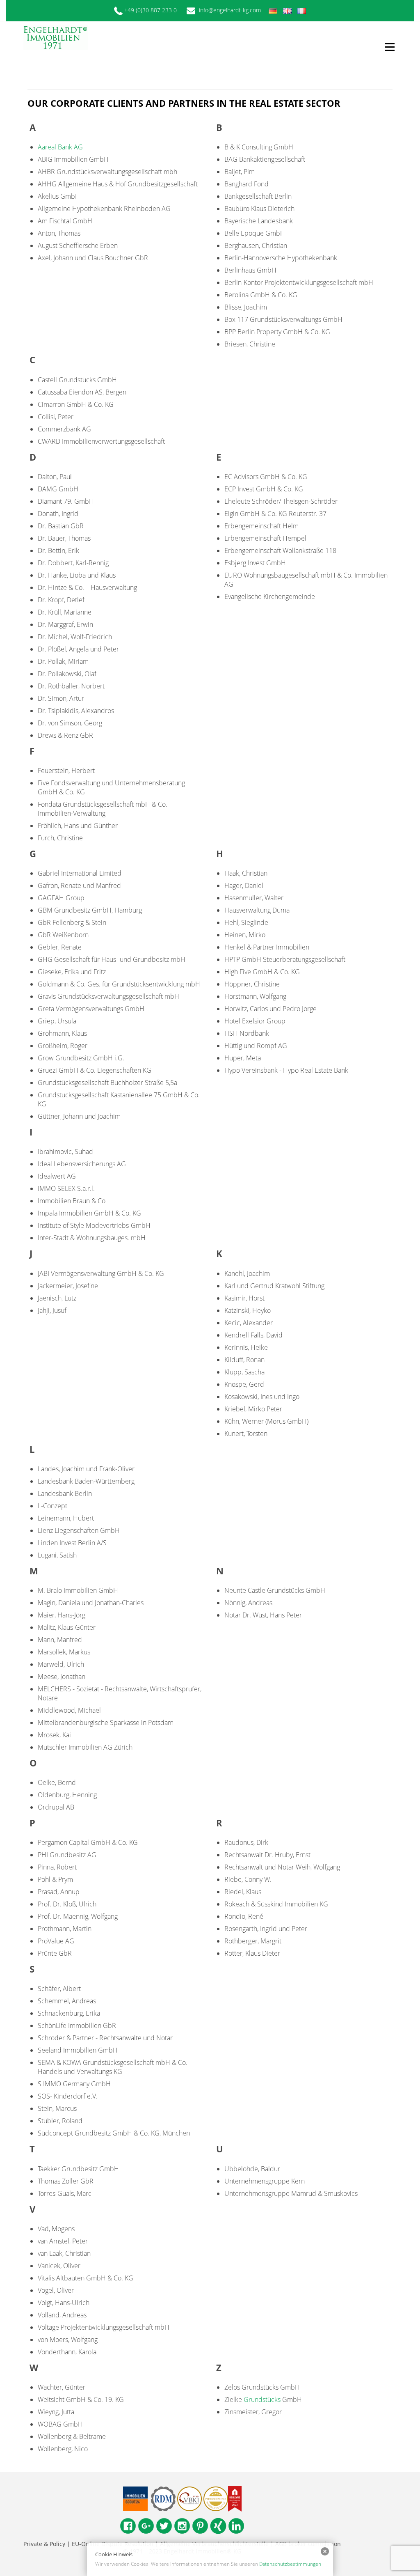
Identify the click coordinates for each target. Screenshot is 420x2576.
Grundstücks (262, 2399)
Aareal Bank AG (60, 147)
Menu (389, 47)
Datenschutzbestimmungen (290, 2564)
